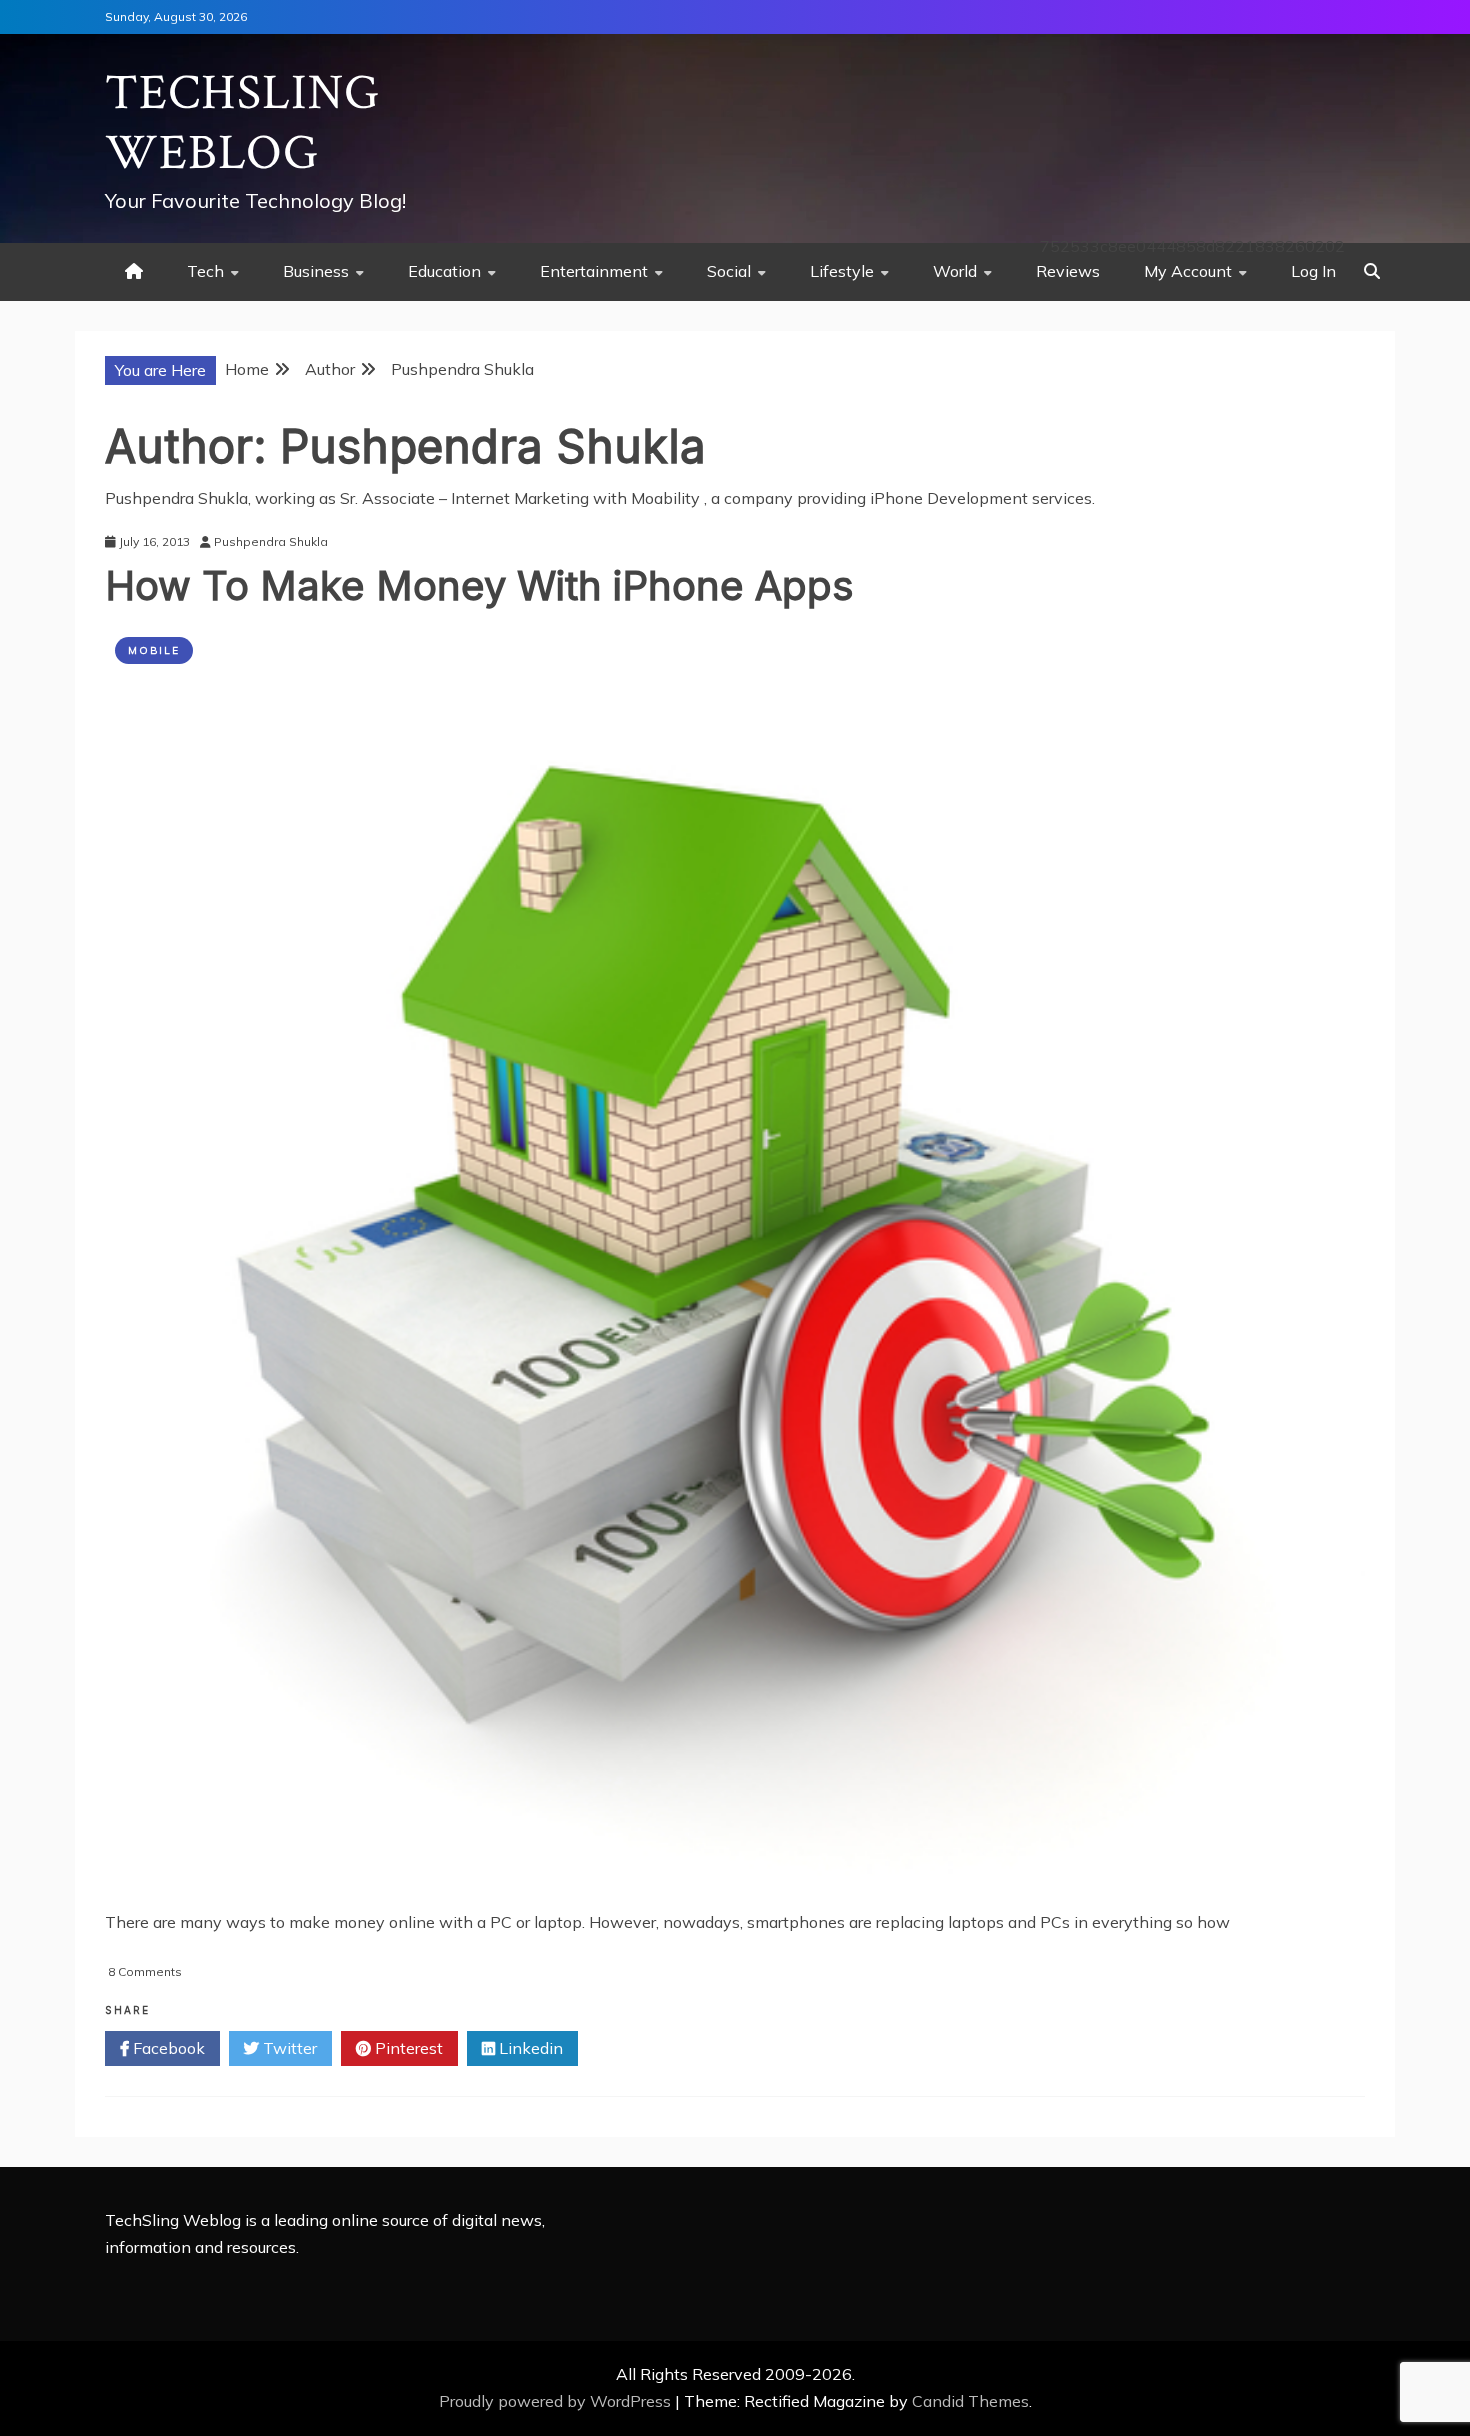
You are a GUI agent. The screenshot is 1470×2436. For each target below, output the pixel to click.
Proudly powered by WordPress (557, 2401)
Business (316, 271)
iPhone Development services (981, 498)
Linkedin (529, 2048)
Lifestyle (842, 271)
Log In (1313, 271)
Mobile (154, 650)
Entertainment (594, 271)
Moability (667, 498)
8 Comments (145, 1971)
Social (729, 271)
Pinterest (407, 2048)
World (955, 271)
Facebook (167, 2048)
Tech (205, 271)
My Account (1188, 271)
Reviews (1068, 271)
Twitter (288, 2048)
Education (444, 271)
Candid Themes (970, 2401)
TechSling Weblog (242, 123)
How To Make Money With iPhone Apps (479, 585)
